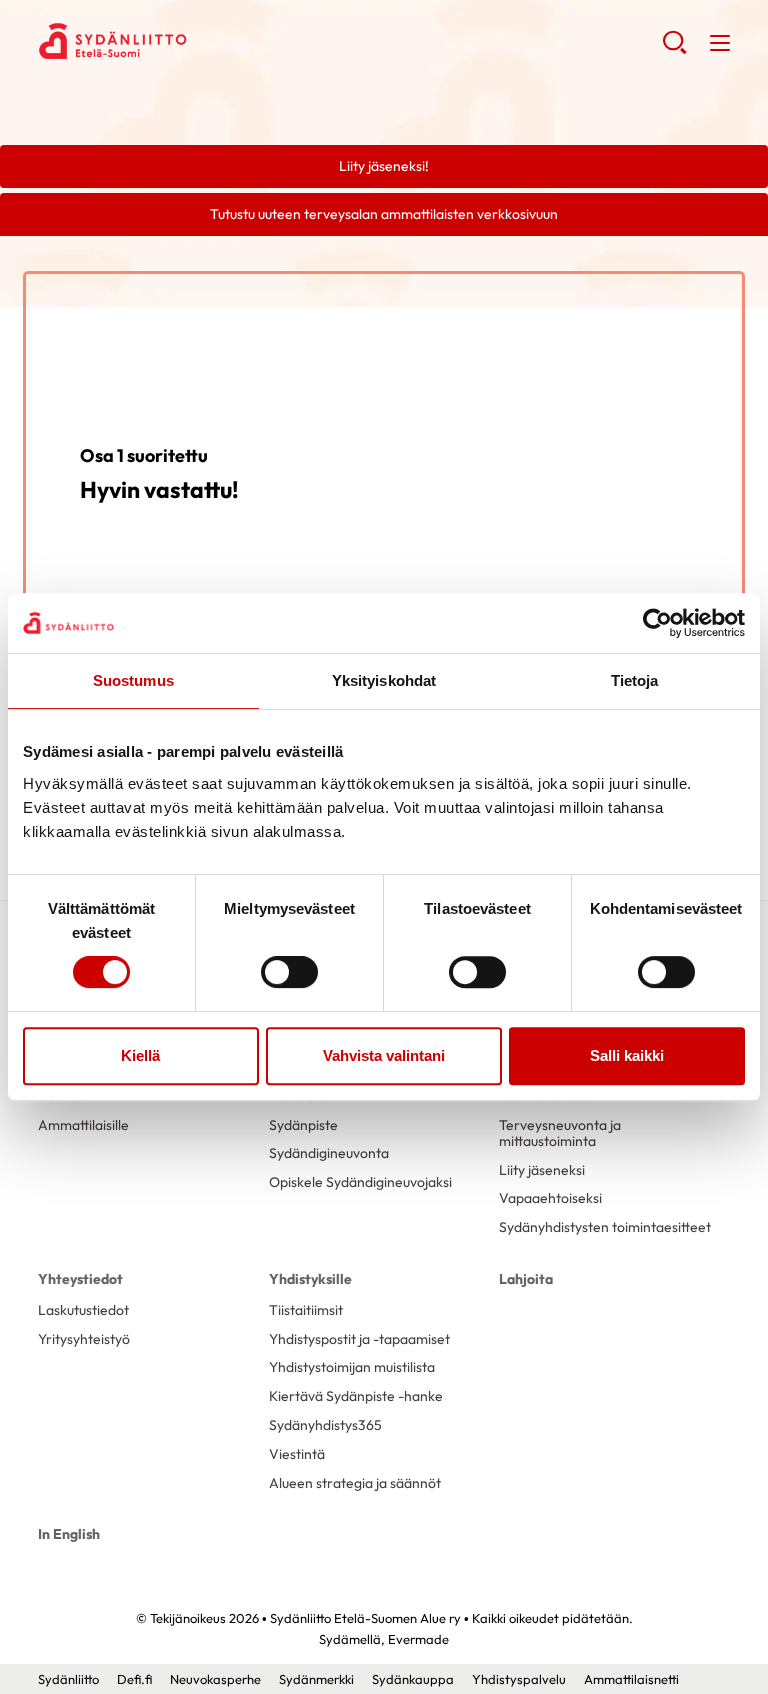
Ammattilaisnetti (631, 1679)
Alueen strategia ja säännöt (355, 1483)
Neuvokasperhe (215, 1679)
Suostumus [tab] (133, 680)
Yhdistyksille (310, 1279)
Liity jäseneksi (542, 1170)
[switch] (289, 972)
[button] (674, 50)
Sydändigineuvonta (329, 1153)
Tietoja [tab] (635, 680)
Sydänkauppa (413, 1679)
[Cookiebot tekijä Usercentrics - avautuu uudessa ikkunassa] (657, 623)
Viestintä (297, 1454)
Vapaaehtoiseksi (550, 1198)
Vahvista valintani (384, 1055)
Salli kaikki (627, 1055)
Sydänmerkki (316, 1679)
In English (69, 1534)
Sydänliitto (68, 1679)
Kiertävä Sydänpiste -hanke (356, 1396)
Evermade (418, 1639)
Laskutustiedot (83, 1310)
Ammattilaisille (83, 1125)
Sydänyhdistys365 (325, 1425)
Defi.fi (134, 1679)
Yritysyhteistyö (84, 1339)
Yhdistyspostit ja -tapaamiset (359, 1339)
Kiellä (140, 1055)
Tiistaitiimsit (306, 1310)
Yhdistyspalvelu (519, 1679)
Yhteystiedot (80, 1279)
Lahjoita (526, 1279)
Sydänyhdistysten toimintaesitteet (605, 1227)
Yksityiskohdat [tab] (384, 680)
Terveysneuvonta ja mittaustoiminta (560, 1133)
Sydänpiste (303, 1125)
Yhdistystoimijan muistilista (352, 1367)
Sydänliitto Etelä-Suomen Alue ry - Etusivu (198, 41)
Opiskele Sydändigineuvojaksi (360, 1182)
